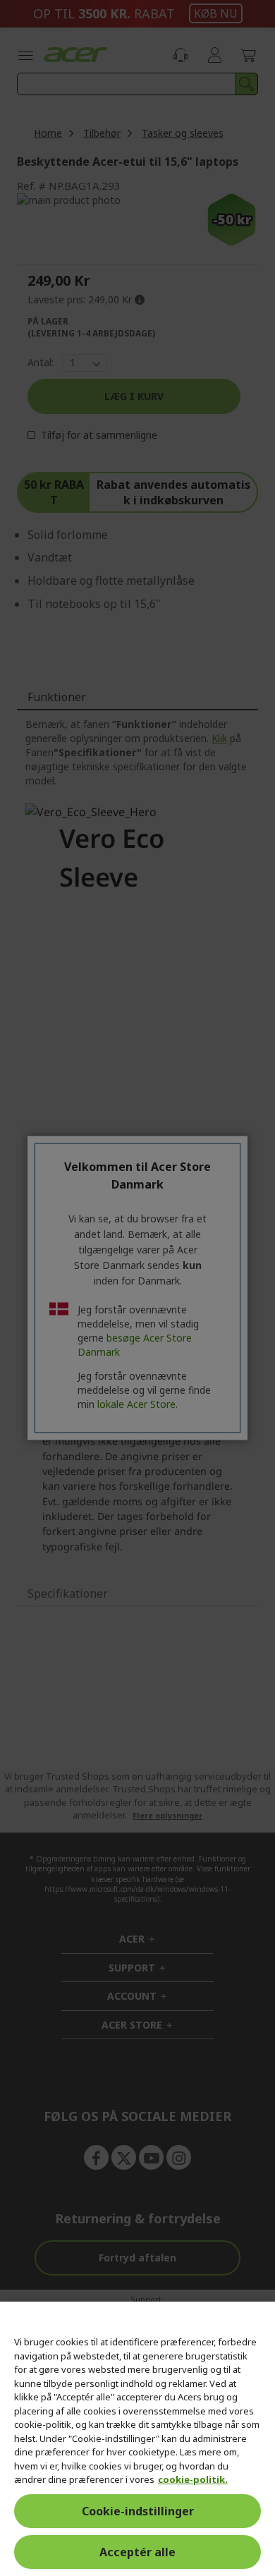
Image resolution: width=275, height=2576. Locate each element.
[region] (137, 2439)
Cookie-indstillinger (138, 2511)
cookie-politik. (193, 2479)
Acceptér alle (137, 2552)
